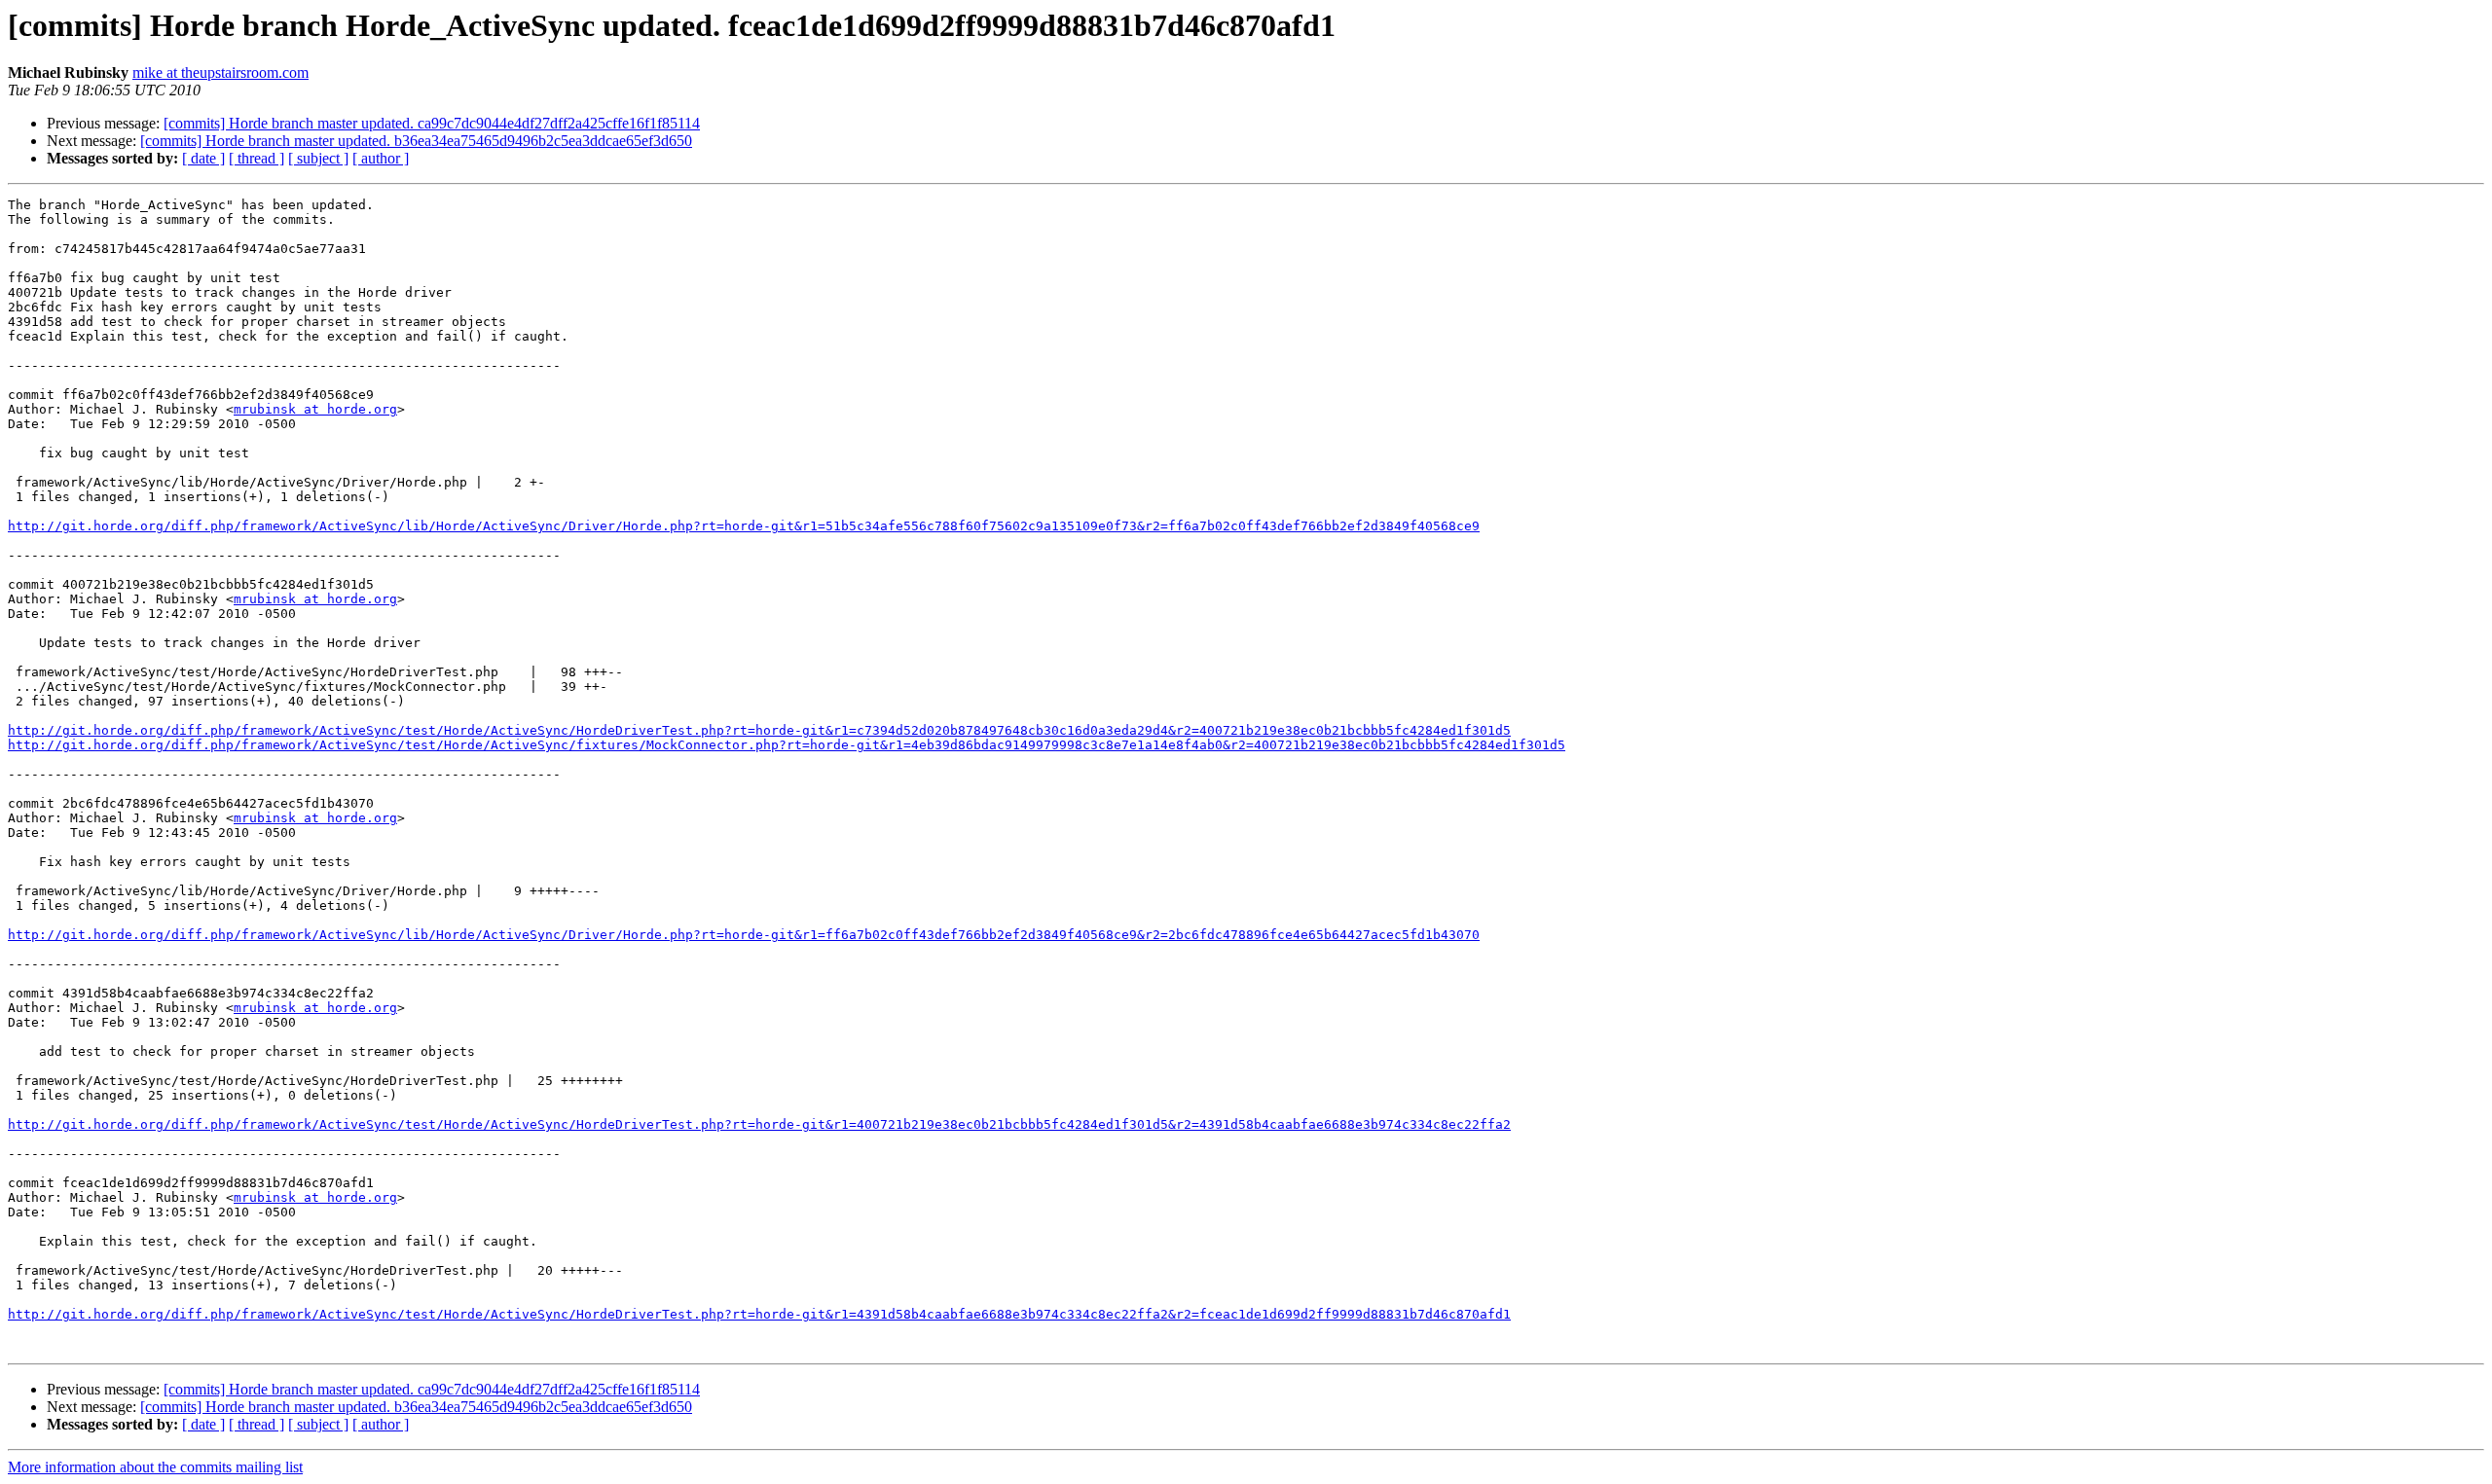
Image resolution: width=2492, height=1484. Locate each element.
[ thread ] (257, 158)
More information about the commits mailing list (155, 1467)
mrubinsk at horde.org (315, 409)
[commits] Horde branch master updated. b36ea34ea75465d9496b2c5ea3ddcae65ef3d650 (416, 141)
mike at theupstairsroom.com (220, 72)
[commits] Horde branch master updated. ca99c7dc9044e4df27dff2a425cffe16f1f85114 (432, 123)
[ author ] (381, 158)
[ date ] (203, 158)
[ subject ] (318, 158)
